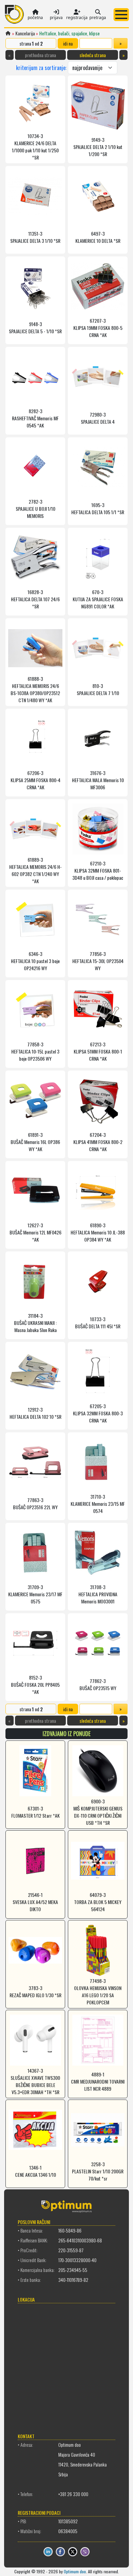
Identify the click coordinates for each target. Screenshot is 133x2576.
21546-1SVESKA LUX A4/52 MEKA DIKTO (35, 1902)
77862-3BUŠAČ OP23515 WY (98, 1684)
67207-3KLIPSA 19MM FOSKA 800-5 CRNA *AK (98, 328)
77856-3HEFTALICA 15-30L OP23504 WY (98, 961)
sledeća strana (93, 55)
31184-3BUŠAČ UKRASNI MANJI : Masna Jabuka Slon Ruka (35, 1323)
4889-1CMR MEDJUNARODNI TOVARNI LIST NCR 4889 (98, 2081)
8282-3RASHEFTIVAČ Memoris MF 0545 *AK (35, 418)
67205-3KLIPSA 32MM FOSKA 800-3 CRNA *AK (98, 1413)
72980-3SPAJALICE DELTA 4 (98, 418)
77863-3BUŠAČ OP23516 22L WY (35, 1503)
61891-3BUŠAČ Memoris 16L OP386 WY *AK (35, 1142)
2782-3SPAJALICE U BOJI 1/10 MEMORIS (35, 509)
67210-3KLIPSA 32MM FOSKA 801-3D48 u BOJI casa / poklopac (98, 870)
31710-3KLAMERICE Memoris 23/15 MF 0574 (98, 1504)
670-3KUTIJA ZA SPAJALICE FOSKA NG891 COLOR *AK (98, 599)
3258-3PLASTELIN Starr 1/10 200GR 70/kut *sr (98, 2171)
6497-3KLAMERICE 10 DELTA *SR (98, 237)
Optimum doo (75, 2571)
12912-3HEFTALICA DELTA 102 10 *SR (35, 1413)
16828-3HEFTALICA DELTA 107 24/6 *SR (35, 599)
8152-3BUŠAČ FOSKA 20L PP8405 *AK (35, 1685)
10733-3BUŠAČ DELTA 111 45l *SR (98, 1323)
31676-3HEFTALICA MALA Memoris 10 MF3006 (98, 780)
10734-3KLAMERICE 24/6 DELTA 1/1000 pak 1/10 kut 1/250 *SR (35, 147)
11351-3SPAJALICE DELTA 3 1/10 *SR (35, 237)
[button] (121, 15)
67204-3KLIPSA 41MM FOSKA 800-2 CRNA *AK (98, 1142)
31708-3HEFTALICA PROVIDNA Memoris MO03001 (98, 1594)
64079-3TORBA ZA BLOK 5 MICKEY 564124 (98, 1902)
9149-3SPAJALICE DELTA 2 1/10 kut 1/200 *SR (98, 147)
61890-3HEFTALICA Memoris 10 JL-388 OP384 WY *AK (98, 1232)
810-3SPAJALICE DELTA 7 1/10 (98, 689)
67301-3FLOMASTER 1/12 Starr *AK (35, 1812)
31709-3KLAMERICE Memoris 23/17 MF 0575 (35, 1594)
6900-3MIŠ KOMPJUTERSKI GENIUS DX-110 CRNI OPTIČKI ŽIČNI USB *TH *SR (98, 1812)
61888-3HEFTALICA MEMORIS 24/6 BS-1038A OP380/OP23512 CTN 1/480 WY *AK (35, 689)
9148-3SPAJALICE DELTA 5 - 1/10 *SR (35, 327)
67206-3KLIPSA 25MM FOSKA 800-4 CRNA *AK (35, 780)
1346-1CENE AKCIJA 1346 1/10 (35, 2171)
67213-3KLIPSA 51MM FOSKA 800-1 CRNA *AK (98, 1051)
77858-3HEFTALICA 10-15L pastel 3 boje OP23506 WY (35, 1051)
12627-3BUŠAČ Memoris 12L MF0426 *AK (35, 1232)
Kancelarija (25, 33)
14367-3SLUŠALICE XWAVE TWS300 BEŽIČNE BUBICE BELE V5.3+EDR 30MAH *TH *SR (35, 2081)
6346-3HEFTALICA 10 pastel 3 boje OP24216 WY (35, 961)
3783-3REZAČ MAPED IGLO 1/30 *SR (35, 1991)
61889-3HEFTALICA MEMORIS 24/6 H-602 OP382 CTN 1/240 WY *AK (35, 870)
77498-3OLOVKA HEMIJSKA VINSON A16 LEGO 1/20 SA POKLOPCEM (98, 1991)
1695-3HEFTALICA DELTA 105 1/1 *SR (98, 508)
